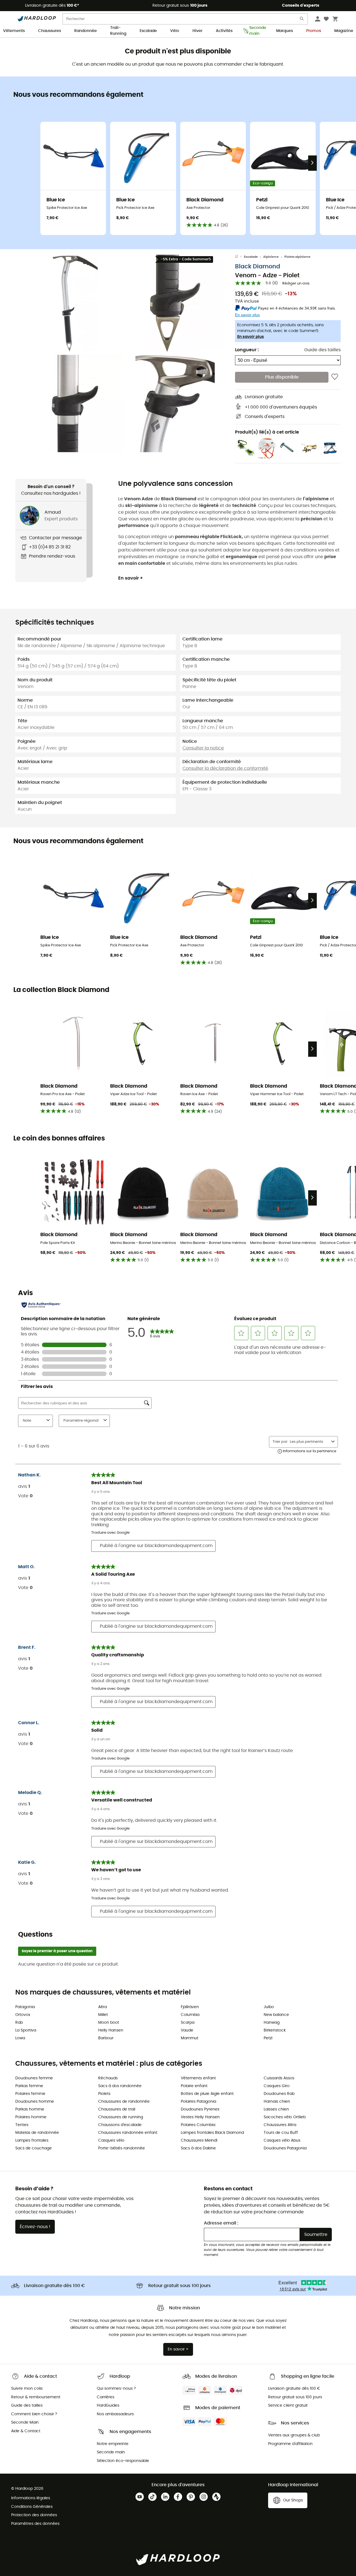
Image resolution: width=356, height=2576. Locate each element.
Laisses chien (276, 2109)
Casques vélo (111, 2141)
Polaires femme (30, 2094)
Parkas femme (29, 2086)
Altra (102, 2007)
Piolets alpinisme (297, 257)
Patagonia (25, 2007)
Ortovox (23, 2015)
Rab (19, 2023)
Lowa (20, 2038)
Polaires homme (31, 2117)
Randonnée (86, 31)
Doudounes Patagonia (285, 2148)
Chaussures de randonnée (124, 2102)
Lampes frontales (32, 2141)
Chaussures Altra (280, 2125)
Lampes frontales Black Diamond (212, 2133)
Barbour (106, 2038)
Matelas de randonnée (37, 2133)
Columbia (190, 2015)
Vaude (187, 2030)
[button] (75, 303)
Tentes (22, 2125)
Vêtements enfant (198, 2078)
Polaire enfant (194, 2086)
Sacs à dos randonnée (120, 2086)
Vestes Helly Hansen (200, 2117)
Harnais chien (277, 2102)
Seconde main (256, 31)
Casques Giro (277, 2086)
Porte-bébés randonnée (122, 2148)
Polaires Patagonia (198, 2102)
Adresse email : (221, 2223)
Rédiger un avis (296, 284)
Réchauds (108, 2078)
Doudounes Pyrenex (200, 2109)
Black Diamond (258, 267)
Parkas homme (30, 2109)
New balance (276, 2015)
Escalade (148, 31)
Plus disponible (282, 377)
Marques (285, 31)
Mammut (190, 2038)
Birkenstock (275, 2030)
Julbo (269, 2007)
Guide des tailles (322, 350)
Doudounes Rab (279, 2094)
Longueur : (247, 350)
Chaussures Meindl (199, 2141)
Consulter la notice (203, 748)
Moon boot (109, 2023)
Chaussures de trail (117, 2109)
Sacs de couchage (34, 2148)
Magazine (344, 31)
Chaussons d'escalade (120, 2125)
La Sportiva (26, 2030)
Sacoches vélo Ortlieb (285, 2117)
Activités (224, 31)
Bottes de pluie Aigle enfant (207, 2094)
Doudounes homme (35, 2102)
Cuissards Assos (279, 2078)
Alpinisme (271, 257)
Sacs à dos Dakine (198, 2148)
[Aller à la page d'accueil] (239, 257)
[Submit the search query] (302, 20)
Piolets (104, 2094)
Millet (103, 2015)
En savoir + (131, 578)
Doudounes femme (34, 2078)
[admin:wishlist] (335, 377)
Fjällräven (190, 2007)
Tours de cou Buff (281, 2133)
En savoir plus (251, 337)
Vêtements (14, 31)
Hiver (197, 31)
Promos (314, 31)
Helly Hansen (111, 2030)
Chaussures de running (121, 2117)
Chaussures (50, 31)
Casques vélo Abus (282, 2141)
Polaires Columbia (198, 2125)
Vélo (175, 31)
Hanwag (272, 2023)
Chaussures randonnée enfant (128, 2133)
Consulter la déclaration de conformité (225, 768)
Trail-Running (118, 31)
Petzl (268, 2038)
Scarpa (188, 2023)
